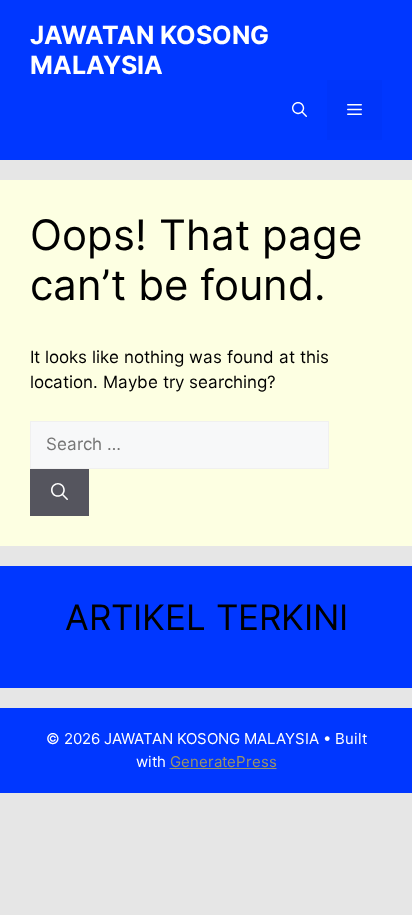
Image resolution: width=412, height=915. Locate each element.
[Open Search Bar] (299, 110)
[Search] (59, 493)
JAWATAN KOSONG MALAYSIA (149, 50)
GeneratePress (223, 761)
